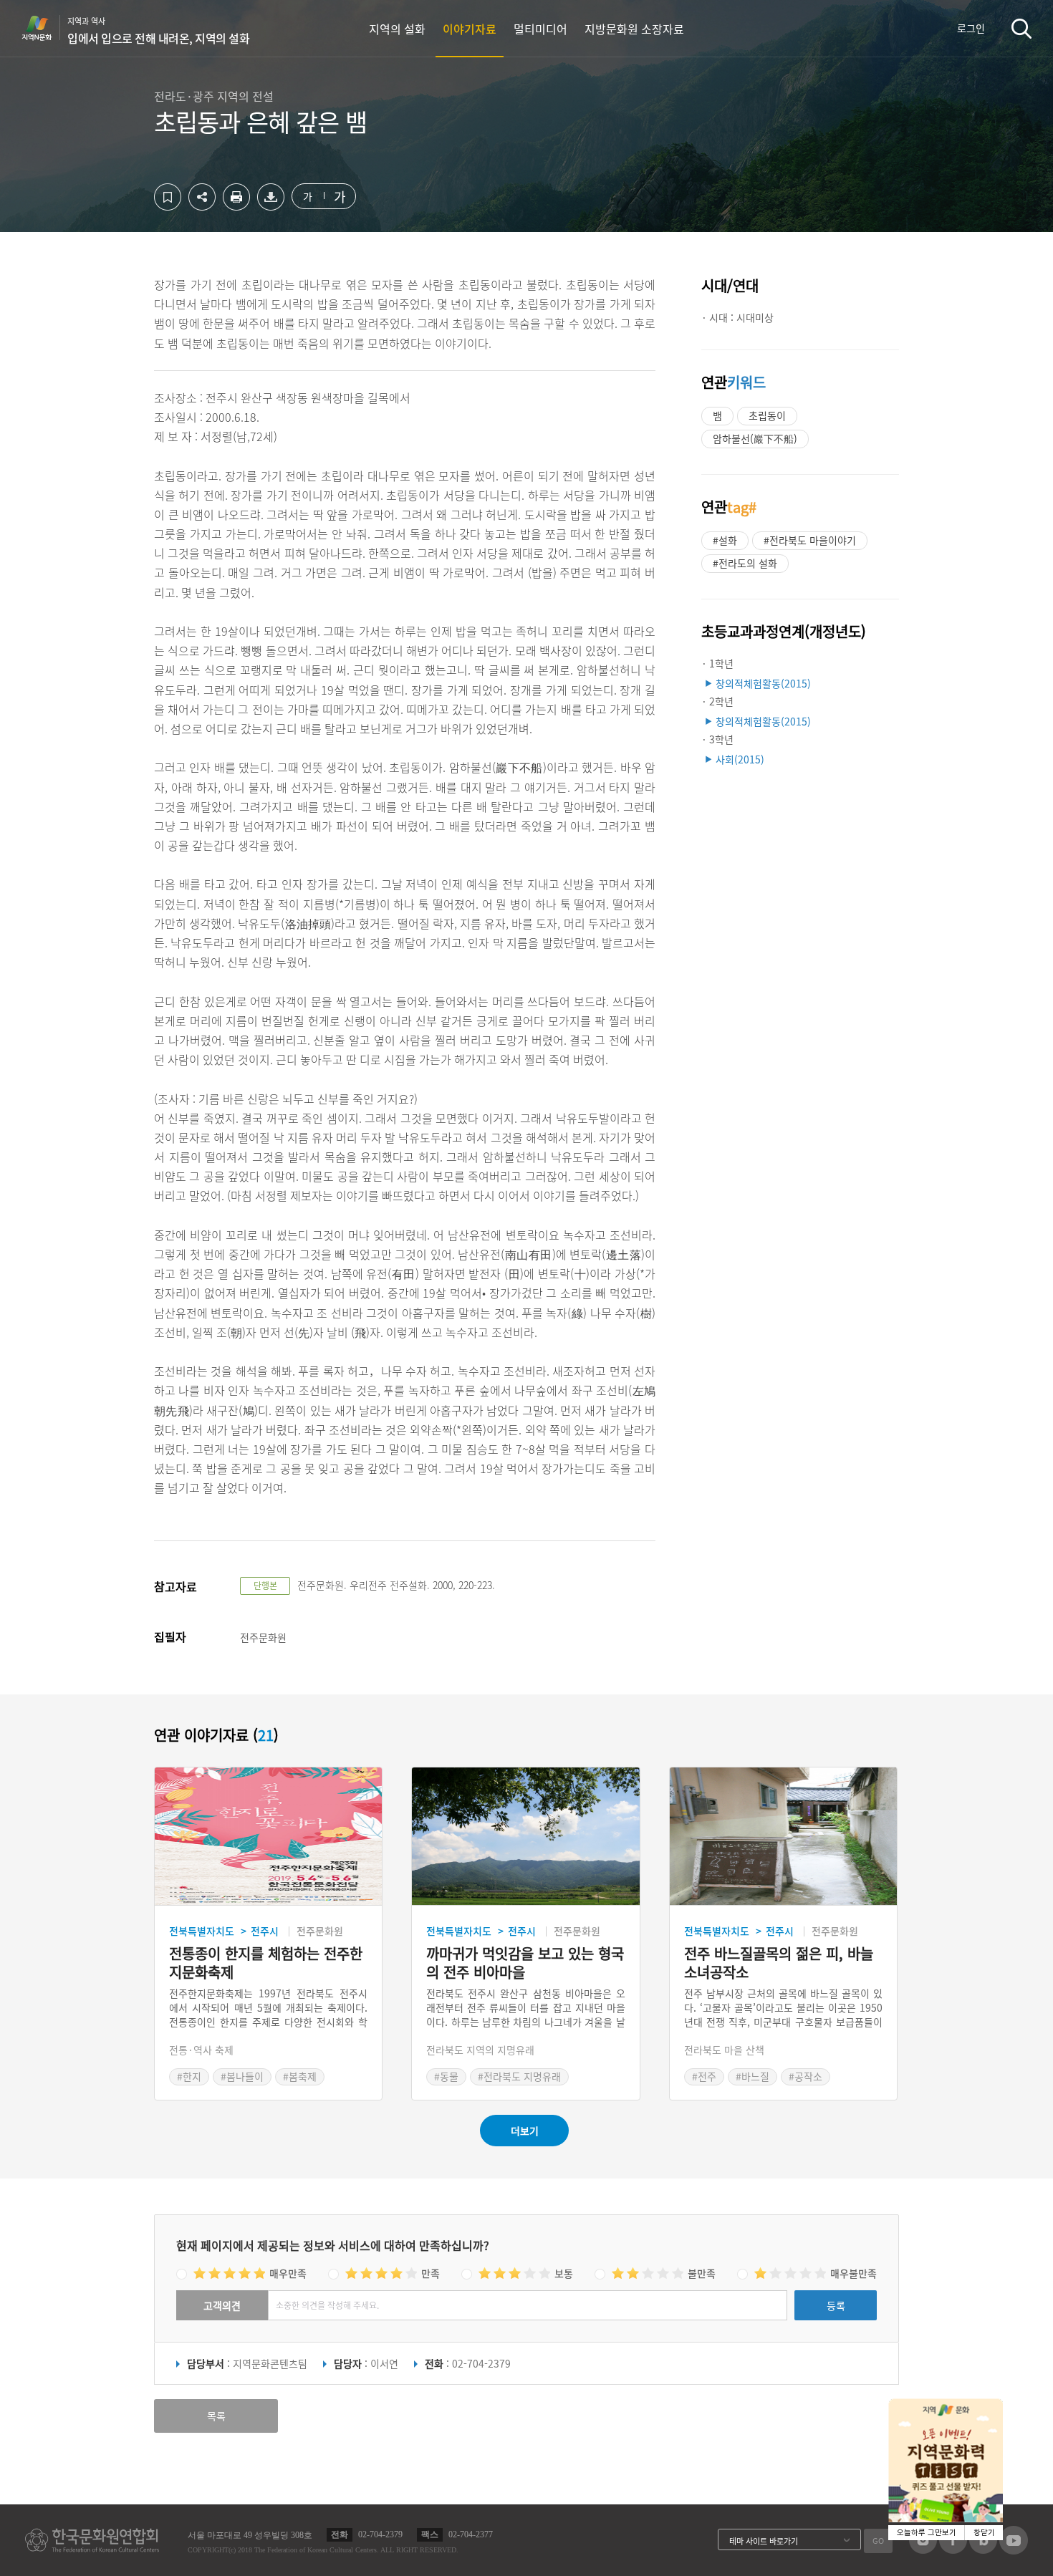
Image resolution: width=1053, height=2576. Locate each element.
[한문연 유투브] (1014, 2550)
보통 (564, 2273)
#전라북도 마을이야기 (810, 540)
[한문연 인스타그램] (923, 2550)
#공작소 (806, 2076)
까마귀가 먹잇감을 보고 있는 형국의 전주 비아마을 (525, 1963)
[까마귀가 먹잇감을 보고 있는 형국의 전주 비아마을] (525, 1837)
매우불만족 (854, 2273)
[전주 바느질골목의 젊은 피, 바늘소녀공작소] (783, 1837)
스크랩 (168, 197)
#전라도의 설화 (745, 563)
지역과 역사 (158, 31)
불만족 (702, 2273)
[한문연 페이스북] (953, 2550)
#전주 (704, 2076)
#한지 (189, 2076)
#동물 (446, 2076)
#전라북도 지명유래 (519, 2076)
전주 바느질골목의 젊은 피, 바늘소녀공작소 (779, 1963)
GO (878, 2541)
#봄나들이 (242, 2076)
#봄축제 (300, 2076)
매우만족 (288, 2273)
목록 (216, 2416)
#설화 (725, 540)
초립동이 (767, 415)
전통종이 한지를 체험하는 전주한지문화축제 (266, 1963)
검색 (1021, 28)
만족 (431, 2273)
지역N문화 (44, 28)
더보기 (525, 2131)
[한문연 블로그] (983, 2550)
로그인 (971, 28)
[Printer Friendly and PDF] (236, 206)
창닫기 (984, 2533)
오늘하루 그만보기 (927, 2533)
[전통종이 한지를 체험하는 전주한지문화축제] (268, 1837)
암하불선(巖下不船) (755, 438)
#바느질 (753, 2076)
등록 (836, 2305)
